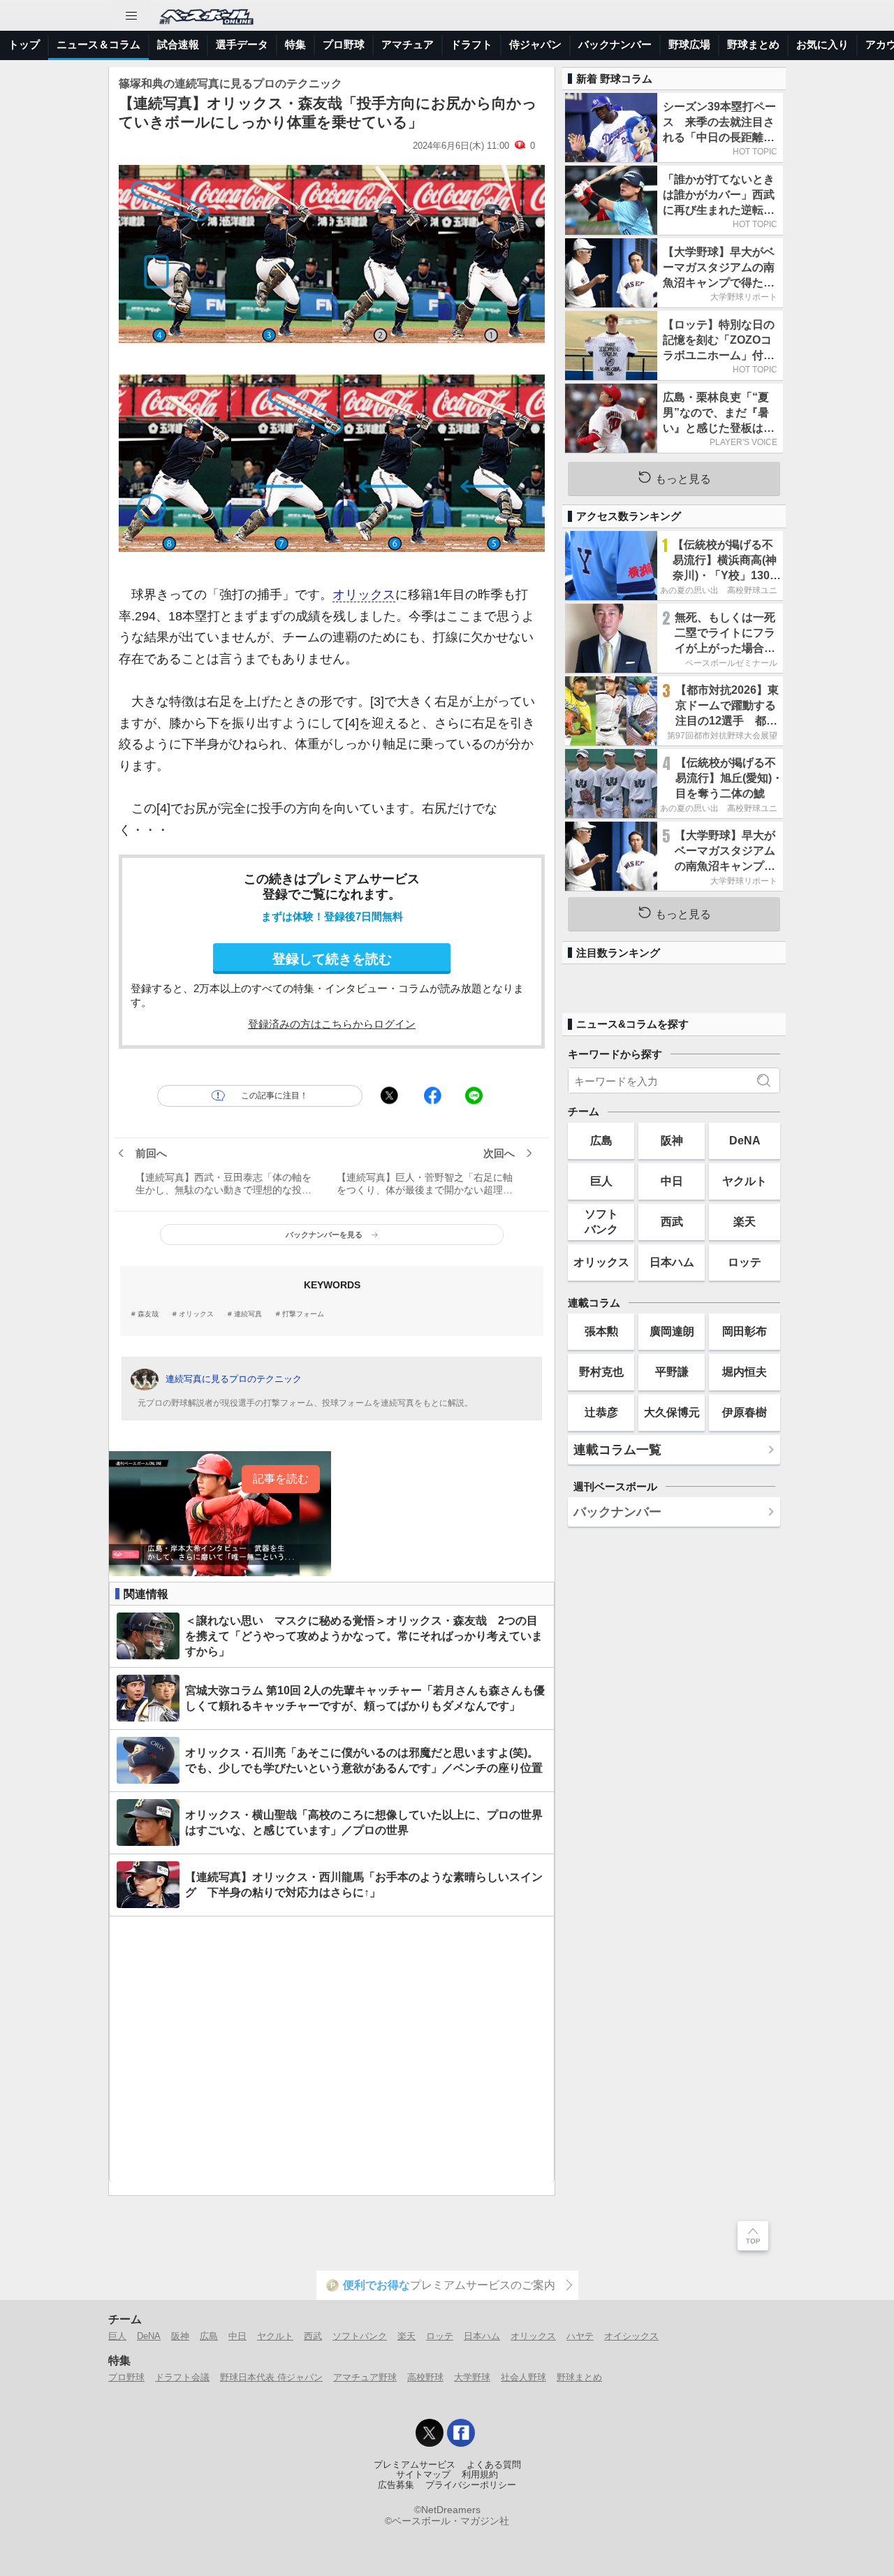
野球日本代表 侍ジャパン (271, 2377)
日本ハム (672, 1262)
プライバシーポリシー (471, 2485)
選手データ (242, 44)
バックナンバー (615, 44)
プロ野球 (344, 44)
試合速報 (178, 44)
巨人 (601, 1181)
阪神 (672, 1140)
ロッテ (745, 1262)
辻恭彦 (601, 1412)
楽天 (745, 1221)
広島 (601, 1140)
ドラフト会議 (182, 2377)
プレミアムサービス (415, 2465)
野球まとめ (753, 44)
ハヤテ (580, 2336)
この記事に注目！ (274, 1096)
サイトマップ (423, 2475)
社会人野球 (523, 2377)
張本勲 (601, 1331)
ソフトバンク (601, 1221)
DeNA (745, 1140)
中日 (672, 1181)
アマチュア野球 (365, 2377)
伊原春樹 (745, 1412)
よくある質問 (494, 2465)
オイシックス (631, 2336)
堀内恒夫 (745, 1371)
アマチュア (408, 44)
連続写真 (248, 1314)
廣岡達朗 (672, 1331)
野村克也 (601, 1371)
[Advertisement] (332, 2050)
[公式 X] (430, 2433)
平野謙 (672, 1371)
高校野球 (425, 2377)
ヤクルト (745, 1181)
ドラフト (471, 44)
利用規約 (480, 2475)
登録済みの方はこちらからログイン (332, 1024)
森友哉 (148, 1314)
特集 (295, 44)
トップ (24, 44)
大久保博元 (672, 1412)
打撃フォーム (303, 1314)
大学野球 (472, 2377)
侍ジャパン (535, 44)
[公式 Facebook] (461, 2433)
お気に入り (822, 44)
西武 (672, 1221)
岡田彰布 (745, 1331)
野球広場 (689, 44)
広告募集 (396, 2485)
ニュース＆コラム (98, 44)
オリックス (364, 595)
